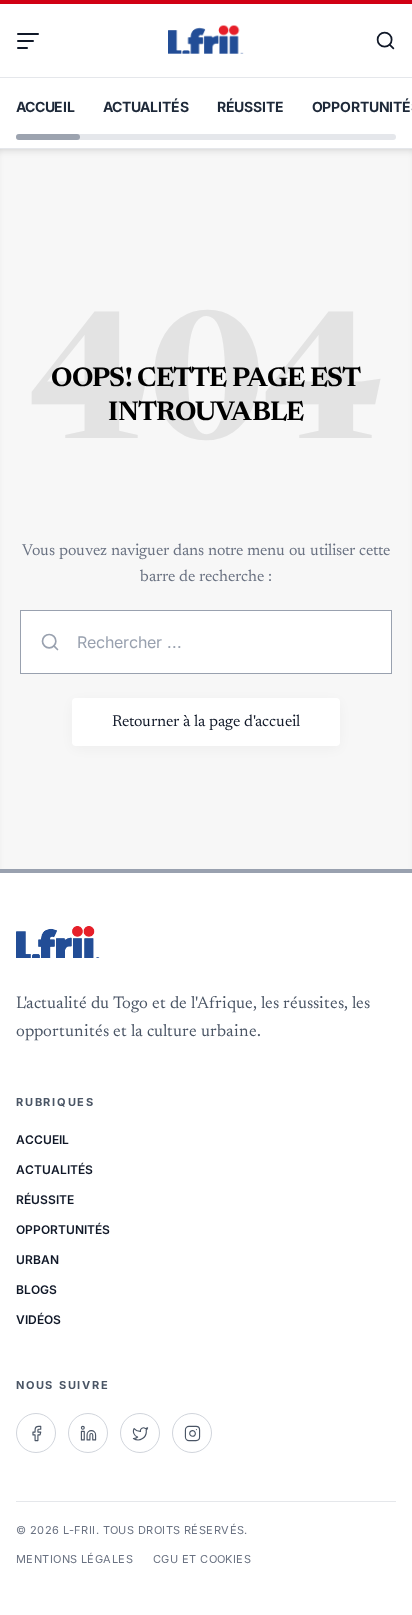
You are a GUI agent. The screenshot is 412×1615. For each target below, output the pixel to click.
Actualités (146, 106)
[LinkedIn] (88, 1433)
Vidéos (38, 1319)
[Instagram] (192, 1433)
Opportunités (63, 1229)
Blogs (36, 1289)
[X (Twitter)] (140, 1433)
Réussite (250, 106)
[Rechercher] (376, 41)
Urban (37, 1259)
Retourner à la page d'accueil (206, 722)
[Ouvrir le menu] (36, 41)
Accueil (45, 106)
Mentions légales (74, 1559)
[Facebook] (36, 1433)
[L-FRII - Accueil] (206, 41)
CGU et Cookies (202, 1559)
